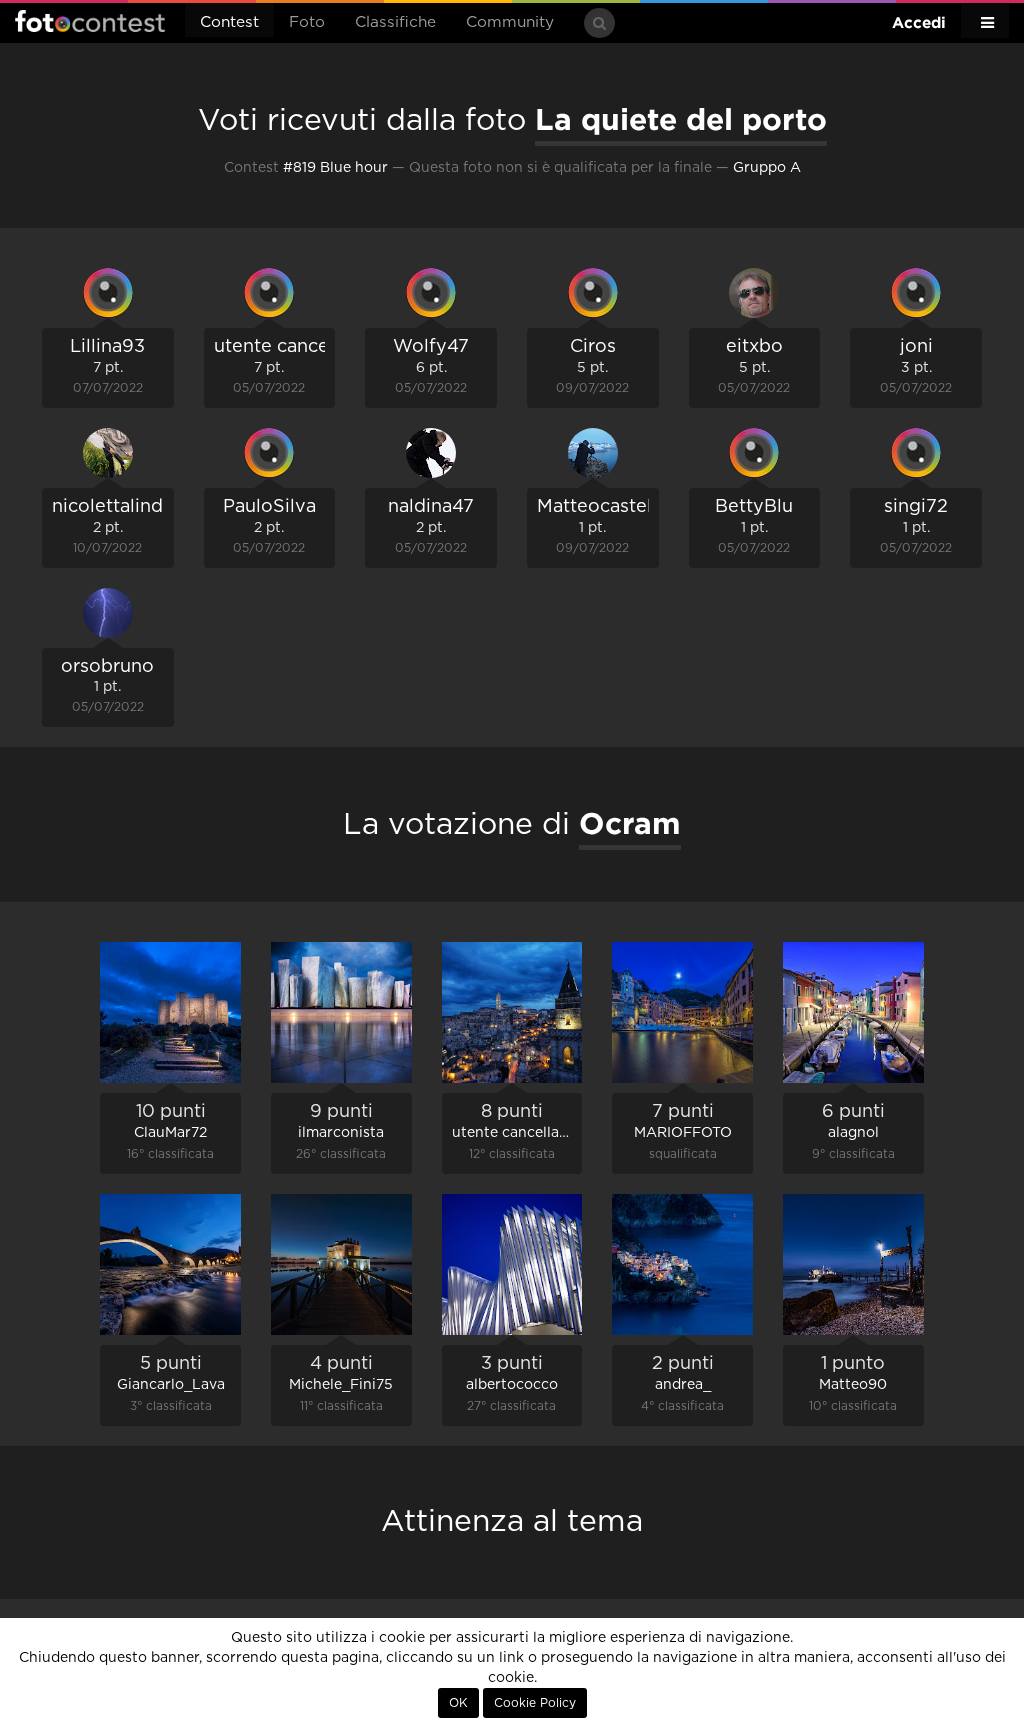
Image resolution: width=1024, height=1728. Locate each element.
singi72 (916, 507)
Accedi (919, 22)
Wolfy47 (431, 347)
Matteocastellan (607, 507)
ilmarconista (341, 1133)
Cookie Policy (535, 1703)
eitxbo (754, 347)
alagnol (853, 1133)
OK (458, 1703)
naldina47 (431, 507)
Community (510, 22)
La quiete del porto (681, 119)
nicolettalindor (117, 507)
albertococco (512, 1385)
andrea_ (683, 1385)
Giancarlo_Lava (171, 1385)
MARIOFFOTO (683, 1133)
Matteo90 (853, 1385)
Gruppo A (767, 168)
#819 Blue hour (335, 168)
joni (916, 347)
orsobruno (107, 667)
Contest (229, 22)
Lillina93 (107, 347)
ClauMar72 (170, 1133)
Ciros (593, 347)
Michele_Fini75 (341, 1385)
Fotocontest (90, 21)
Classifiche (395, 22)
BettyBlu (754, 507)
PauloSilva (269, 507)
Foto (307, 22)
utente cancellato (291, 347)
